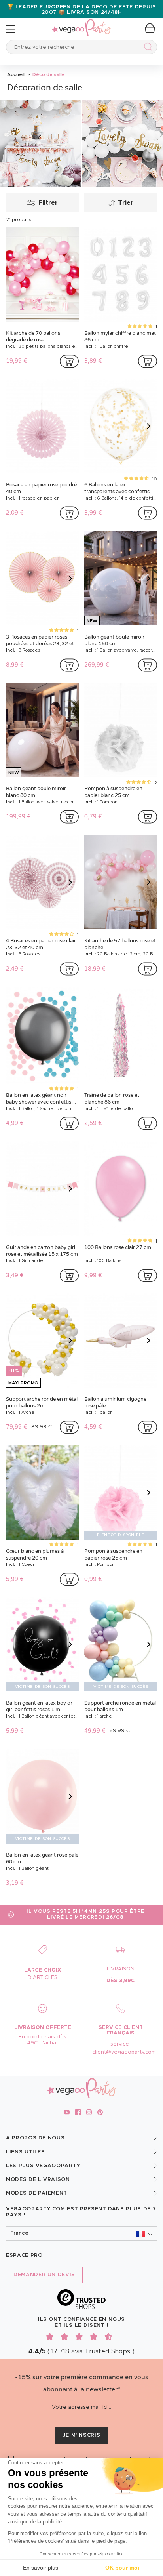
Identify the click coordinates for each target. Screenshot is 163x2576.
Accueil (16, 74)
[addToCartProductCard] (69, 361)
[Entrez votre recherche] (147, 48)
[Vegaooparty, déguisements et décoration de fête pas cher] (81, 23)
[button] (81, 2234)
